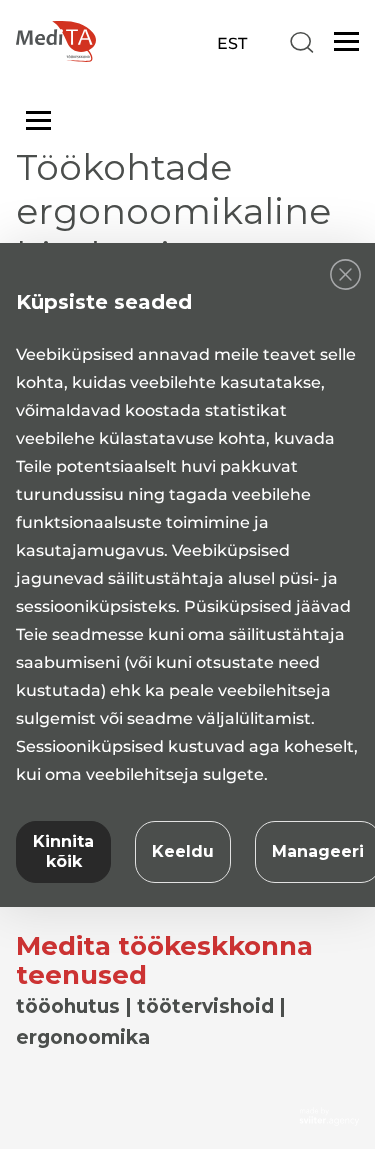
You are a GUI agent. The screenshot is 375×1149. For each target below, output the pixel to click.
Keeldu (183, 851)
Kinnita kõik (63, 851)
